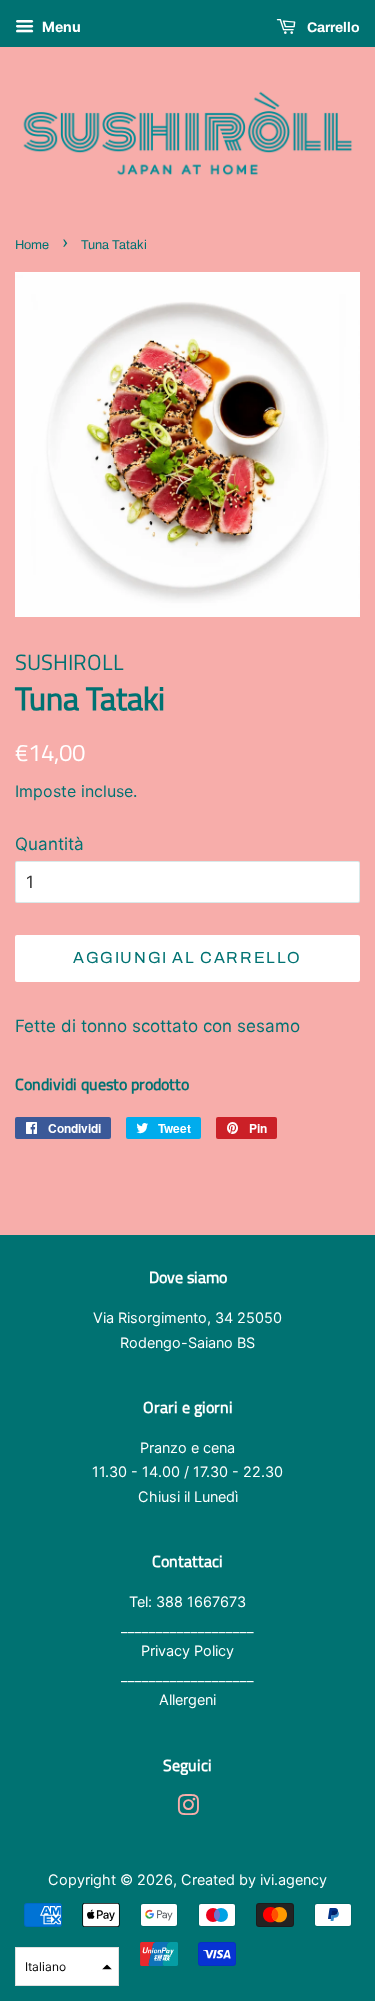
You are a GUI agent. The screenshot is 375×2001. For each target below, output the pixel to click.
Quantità (49, 844)
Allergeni (187, 1699)
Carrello (332, 27)
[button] (67, 1966)
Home (32, 245)
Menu (60, 26)
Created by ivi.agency (254, 1879)
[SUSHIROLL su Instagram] (188, 1808)
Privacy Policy (187, 1650)
